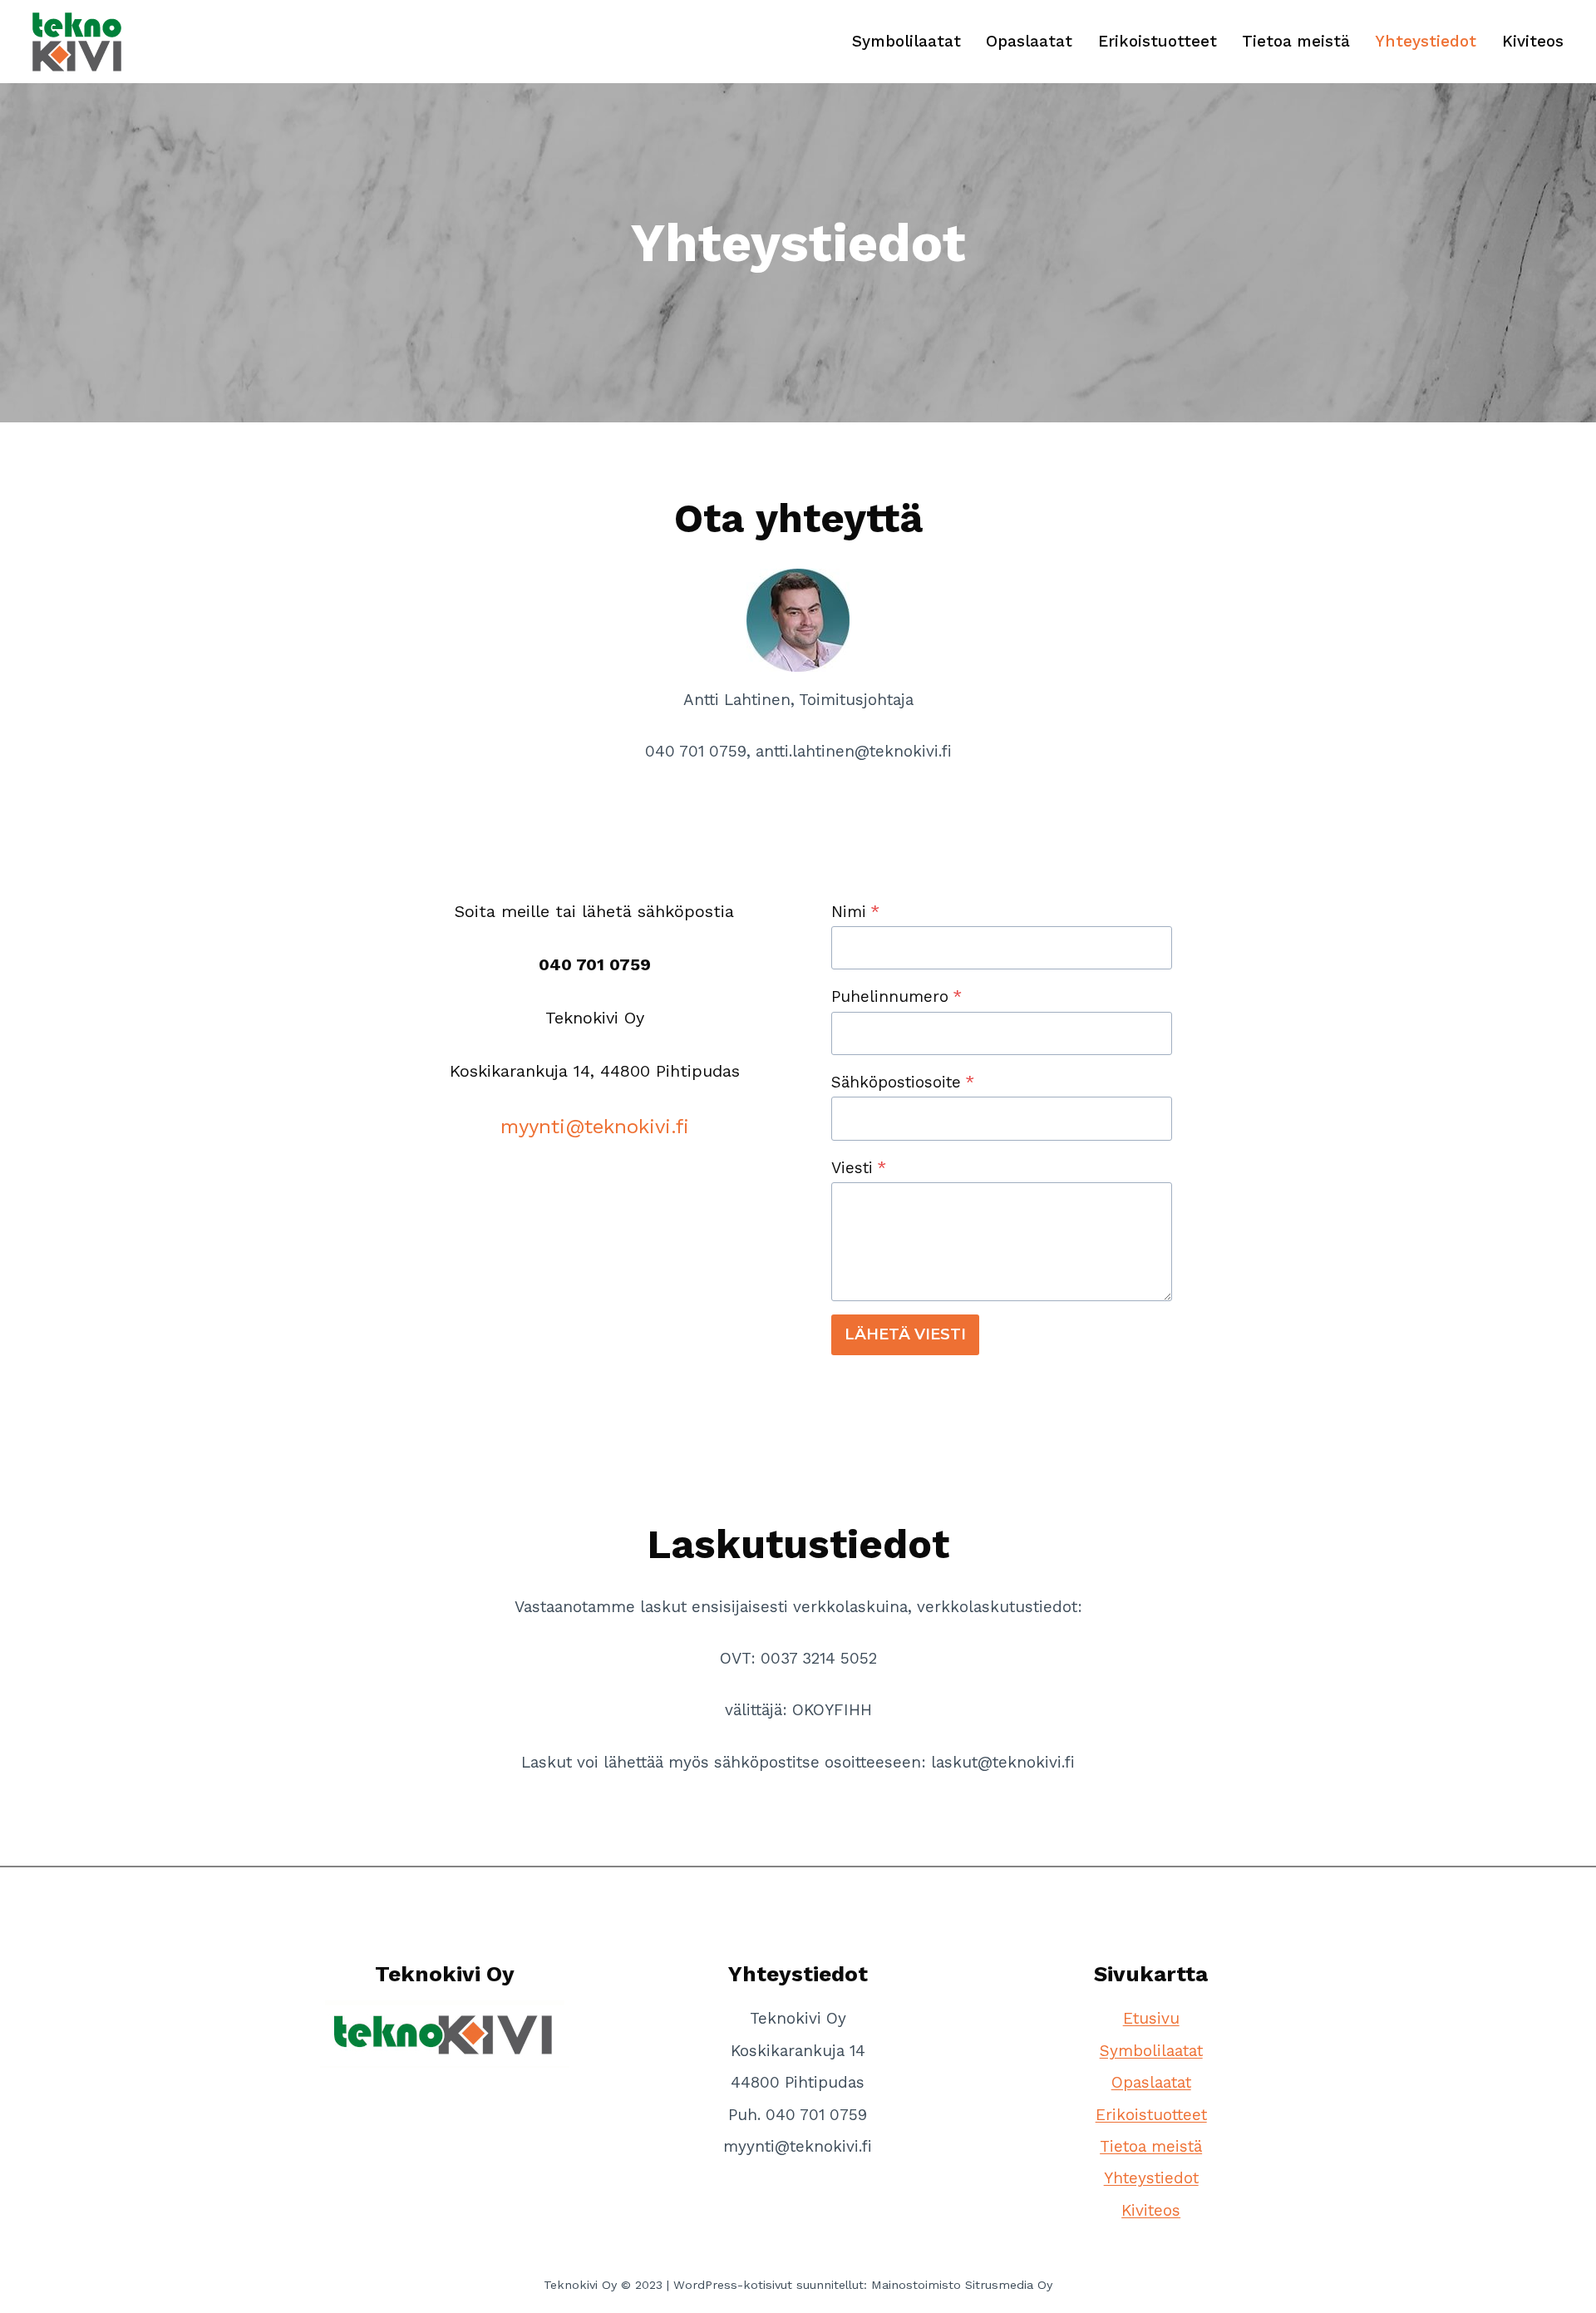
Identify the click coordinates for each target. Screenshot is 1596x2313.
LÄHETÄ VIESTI (905, 1334)
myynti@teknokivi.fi (595, 1127)
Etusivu (1151, 2018)
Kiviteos (1533, 41)
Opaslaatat (1029, 41)
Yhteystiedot (1426, 41)
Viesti (859, 1168)
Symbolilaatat (906, 41)
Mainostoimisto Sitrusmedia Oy (962, 2285)
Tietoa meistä (1296, 41)
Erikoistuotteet (1158, 41)
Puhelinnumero (897, 996)
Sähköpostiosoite (903, 1082)
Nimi (855, 912)
